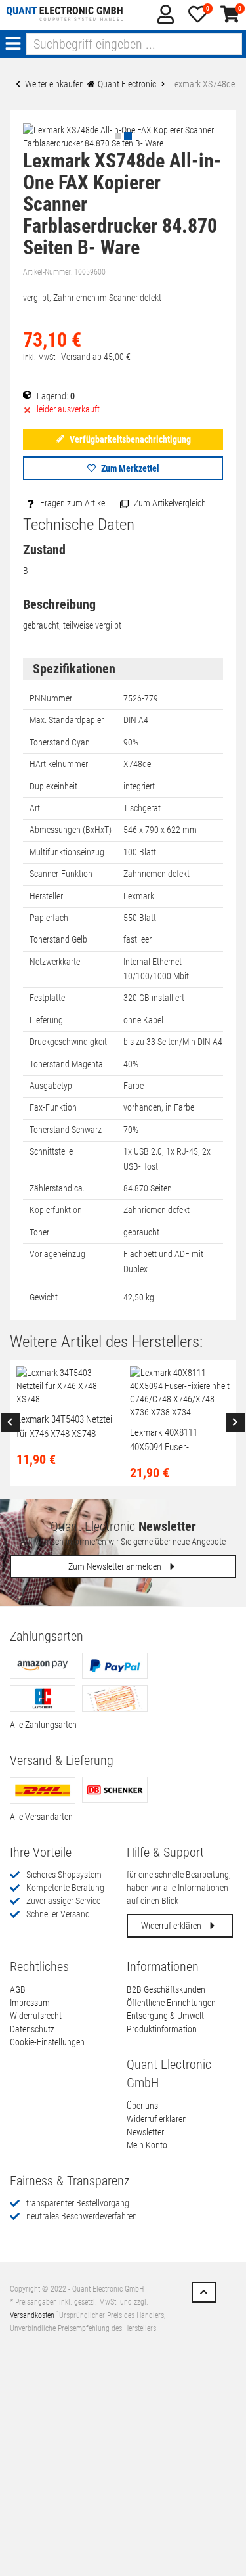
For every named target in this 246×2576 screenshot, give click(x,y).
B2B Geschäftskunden (166, 1989)
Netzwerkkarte (55, 962)
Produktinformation (162, 2029)
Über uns (142, 2106)
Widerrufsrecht (36, 2016)
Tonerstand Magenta (66, 1064)
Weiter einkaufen (53, 84)
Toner (39, 1232)
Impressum (30, 2003)
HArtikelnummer (59, 764)
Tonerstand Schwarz (66, 1130)
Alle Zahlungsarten (43, 1725)
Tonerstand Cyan (60, 742)
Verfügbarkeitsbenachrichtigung (129, 439)
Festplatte (47, 998)
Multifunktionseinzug (67, 852)
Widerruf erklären (172, 1926)
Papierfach (49, 918)
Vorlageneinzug (57, 1254)
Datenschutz (32, 2029)
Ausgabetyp (51, 1086)
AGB (18, 1989)
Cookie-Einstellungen (47, 2042)
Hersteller (46, 896)
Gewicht (44, 1297)
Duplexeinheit (53, 786)
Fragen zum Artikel (72, 503)
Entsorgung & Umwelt (165, 2016)
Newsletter (145, 2132)
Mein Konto (147, 2145)
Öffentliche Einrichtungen (171, 2003)
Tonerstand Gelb (58, 939)
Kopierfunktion (56, 1210)
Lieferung (46, 1020)
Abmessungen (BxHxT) (71, 830)
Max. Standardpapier (67, 720)
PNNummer (51, 698)
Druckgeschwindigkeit (68, 1042)
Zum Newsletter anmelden (116, 1566)
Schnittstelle (51, 1151)
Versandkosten (32, 2315)
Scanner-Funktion (61, 874)
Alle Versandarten (41, 1817)
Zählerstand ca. (57, 1188)
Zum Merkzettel (129, 468)
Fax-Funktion (53, 1107)
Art (35, 808)
